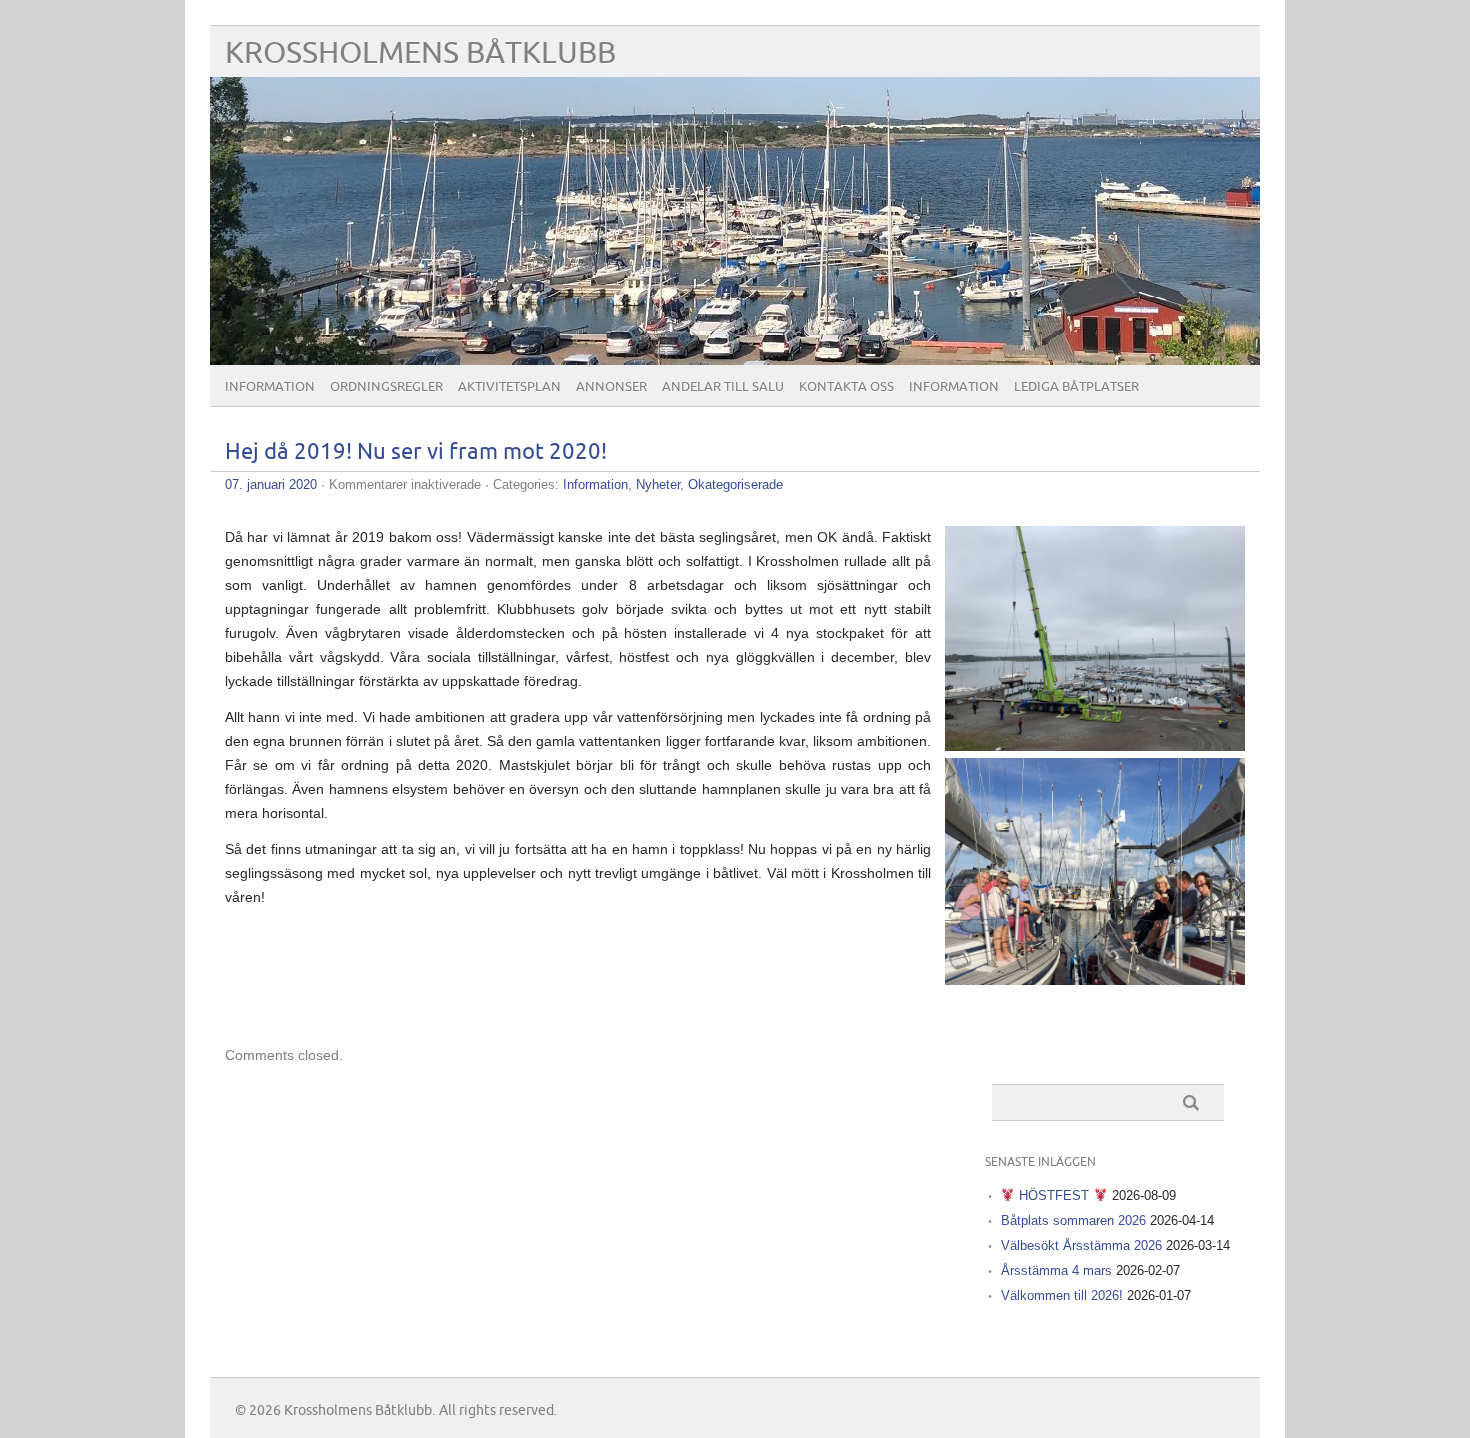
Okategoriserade (735, 484)
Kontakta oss (846, 387)
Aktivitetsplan (509, 387)
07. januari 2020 (271, 484)
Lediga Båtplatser (1076, 387)
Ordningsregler (386, 387)
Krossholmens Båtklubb (420, 53)
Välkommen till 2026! (1062, 1295)
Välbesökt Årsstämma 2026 (1081, 1245)
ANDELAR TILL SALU (723, 387)
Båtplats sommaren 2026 (1073, 1220)
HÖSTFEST (1054, 1195)
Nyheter (658, 484)
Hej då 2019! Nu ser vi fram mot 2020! (416, 452)
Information (270, 387)
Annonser (611, 387)
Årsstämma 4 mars (1056, 1270)
